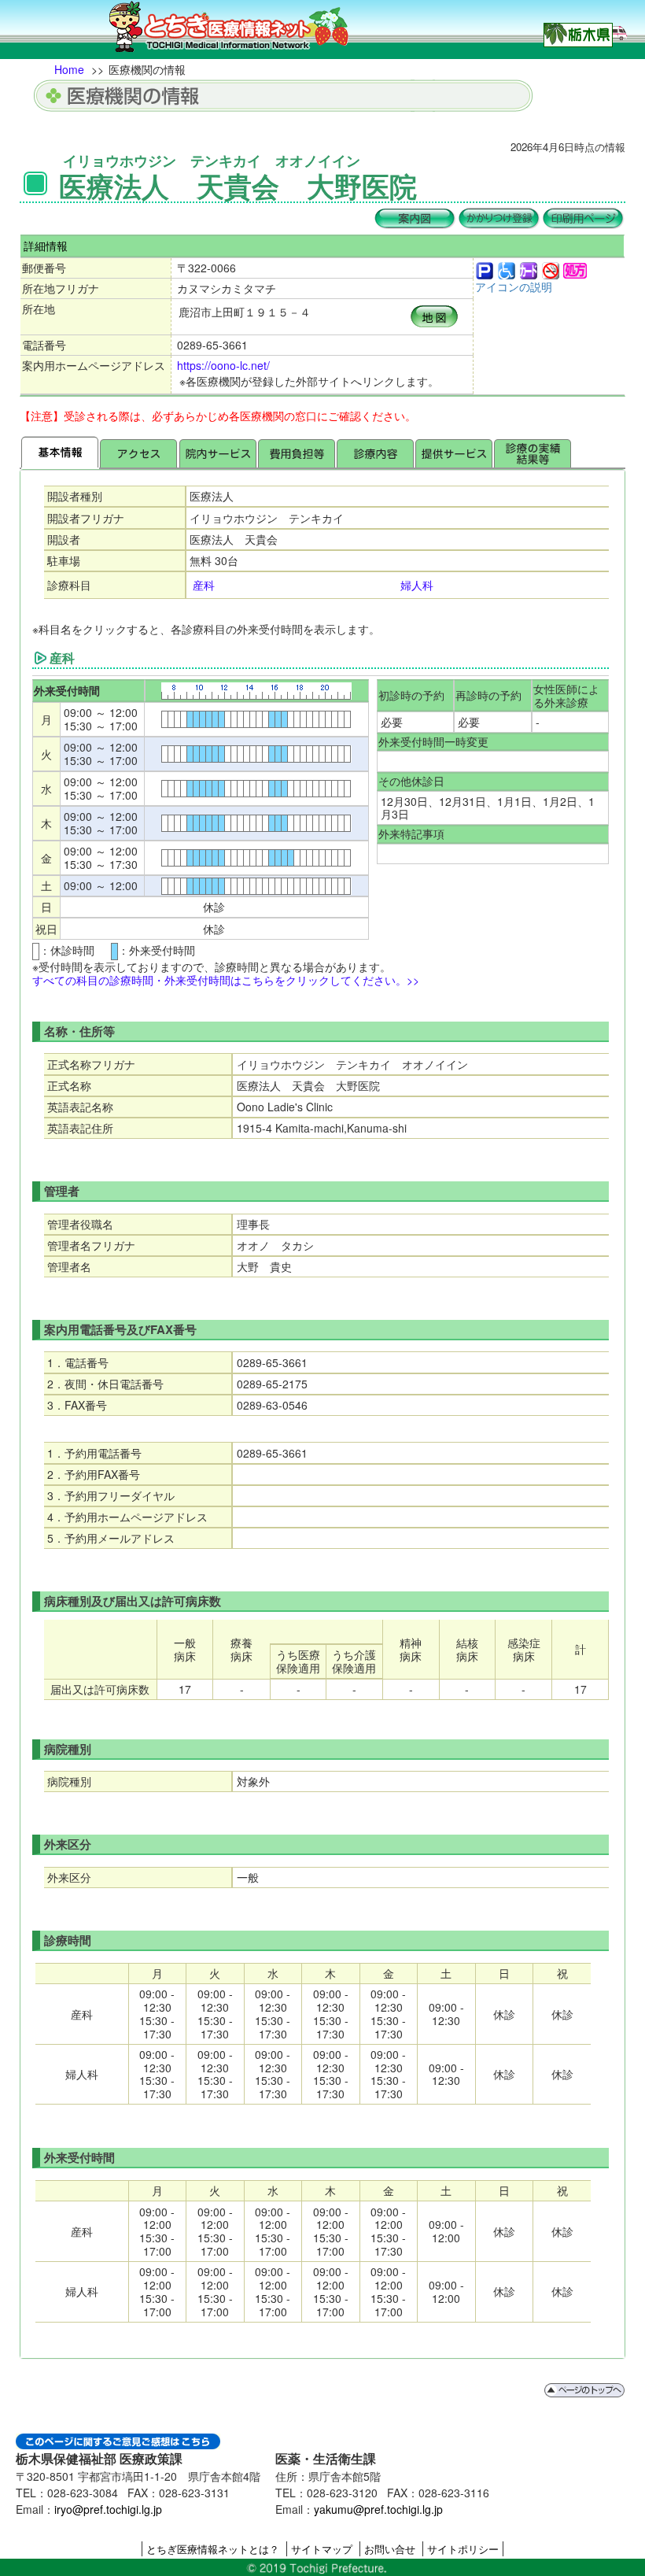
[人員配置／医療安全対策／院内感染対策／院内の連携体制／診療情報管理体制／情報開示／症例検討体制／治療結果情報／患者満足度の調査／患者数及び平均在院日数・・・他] (533, 452)
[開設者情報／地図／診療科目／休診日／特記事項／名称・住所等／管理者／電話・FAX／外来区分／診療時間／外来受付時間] (60, 452)
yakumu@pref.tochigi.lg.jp (378, 2509)
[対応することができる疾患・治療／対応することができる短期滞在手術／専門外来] (375, 452)
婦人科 (417, 585)
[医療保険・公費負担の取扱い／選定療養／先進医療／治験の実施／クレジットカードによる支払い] (297, 452)
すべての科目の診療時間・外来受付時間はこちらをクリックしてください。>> (226, 980)
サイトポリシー (463, 2549)
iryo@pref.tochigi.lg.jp (108, 2509)
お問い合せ (390, 2549)
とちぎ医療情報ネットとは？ (213, 2549)
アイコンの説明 (514, 286)
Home (69, 69)
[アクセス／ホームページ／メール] (138, 452)
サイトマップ (322, 2549)
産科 (204, 585)
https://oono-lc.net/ (223, 365)
